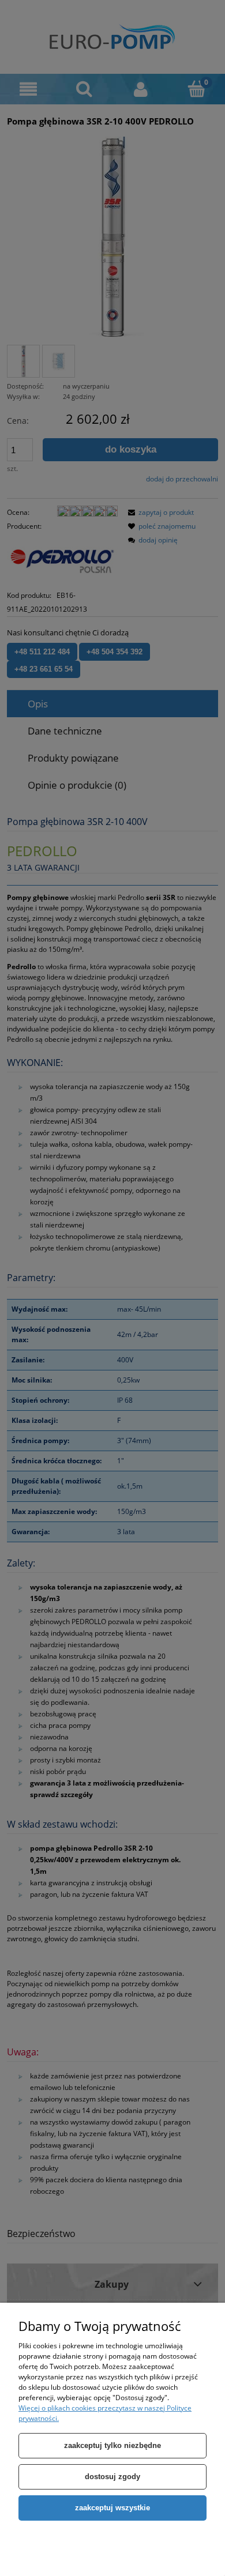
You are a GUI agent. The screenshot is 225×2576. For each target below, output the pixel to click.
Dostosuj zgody (112, 2477)
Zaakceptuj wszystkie (112, 2508)
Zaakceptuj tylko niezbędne (112, 2445)
